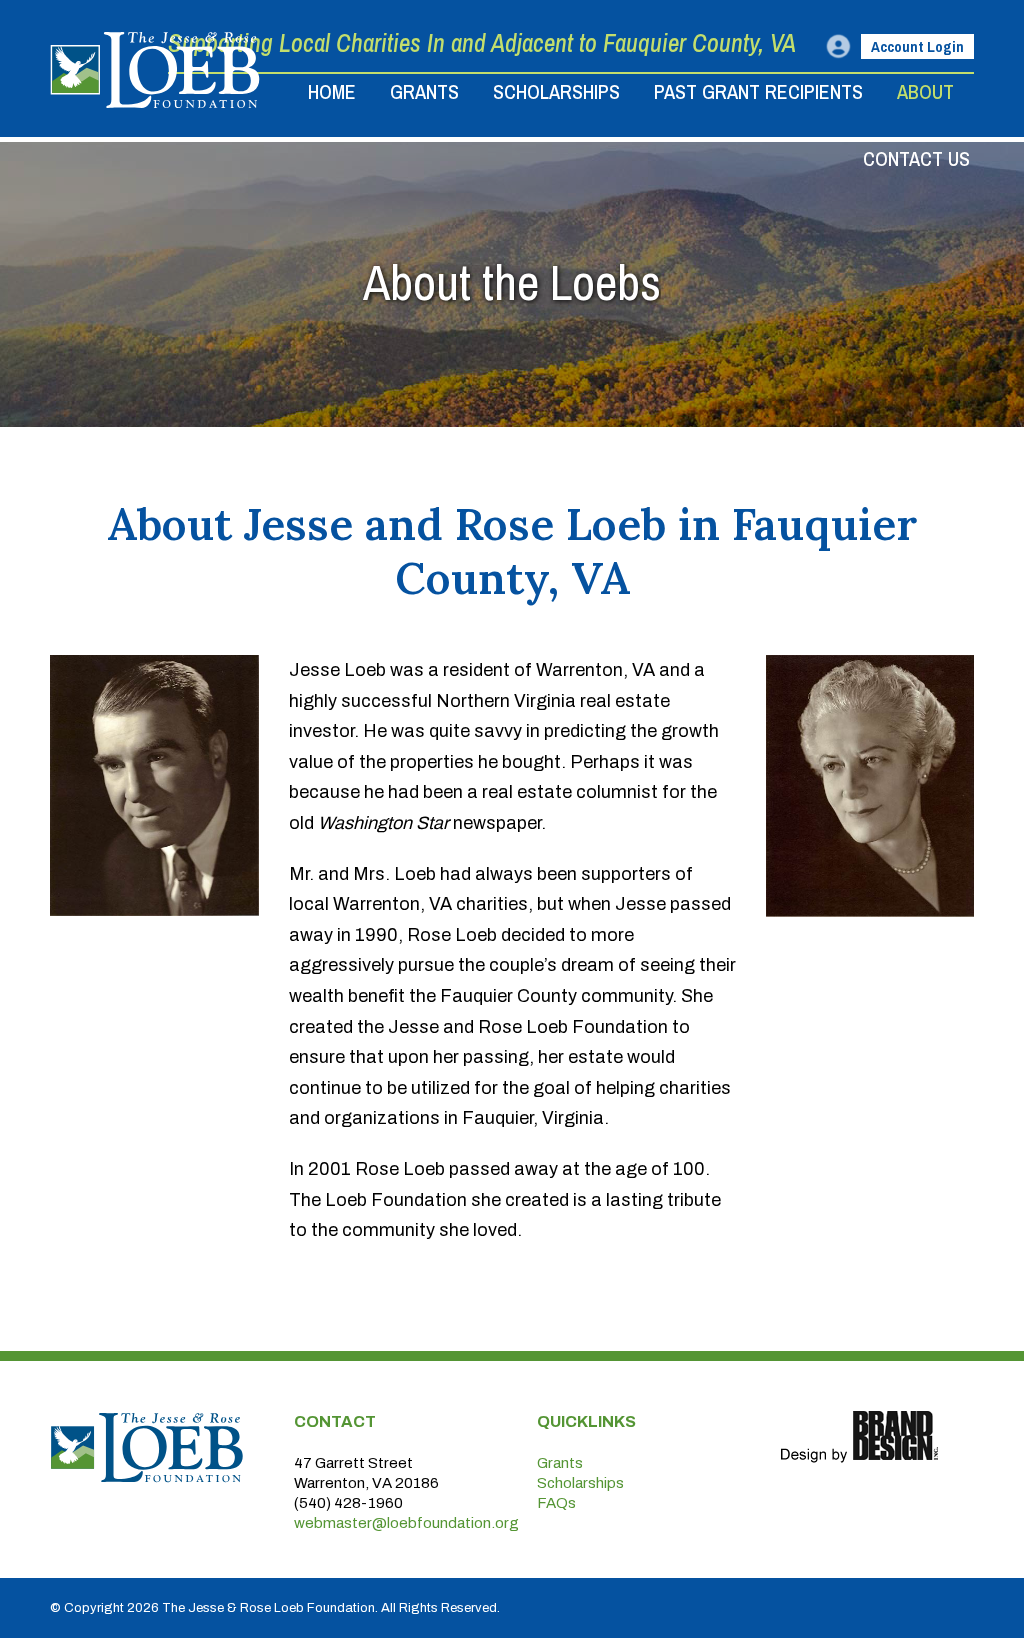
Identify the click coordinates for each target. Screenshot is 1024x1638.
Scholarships (580, 1483)
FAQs (556, 1503)
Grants (560, 1463)
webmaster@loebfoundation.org (406, 1523)
